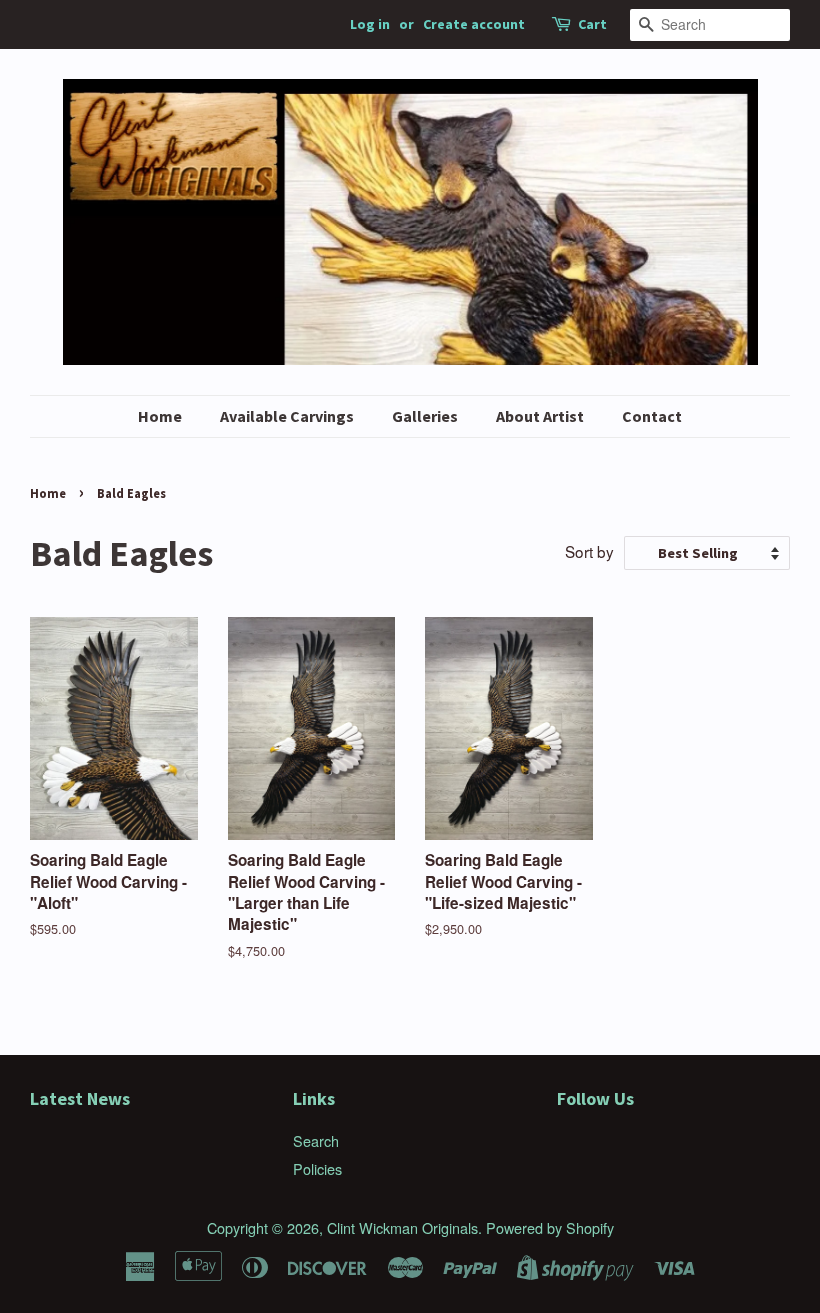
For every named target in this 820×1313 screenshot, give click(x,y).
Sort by (589, 551)
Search (316, 1140)
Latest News (80, 1098)
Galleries (425, 416)
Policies (317, 1168)
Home (160, 416)
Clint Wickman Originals (402, 1227)
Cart (592, 24)
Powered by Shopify (550, 1227)
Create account (474, 24)
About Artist (540, 416)
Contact (652, 416)
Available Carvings (287, 416)
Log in (370, 24)
